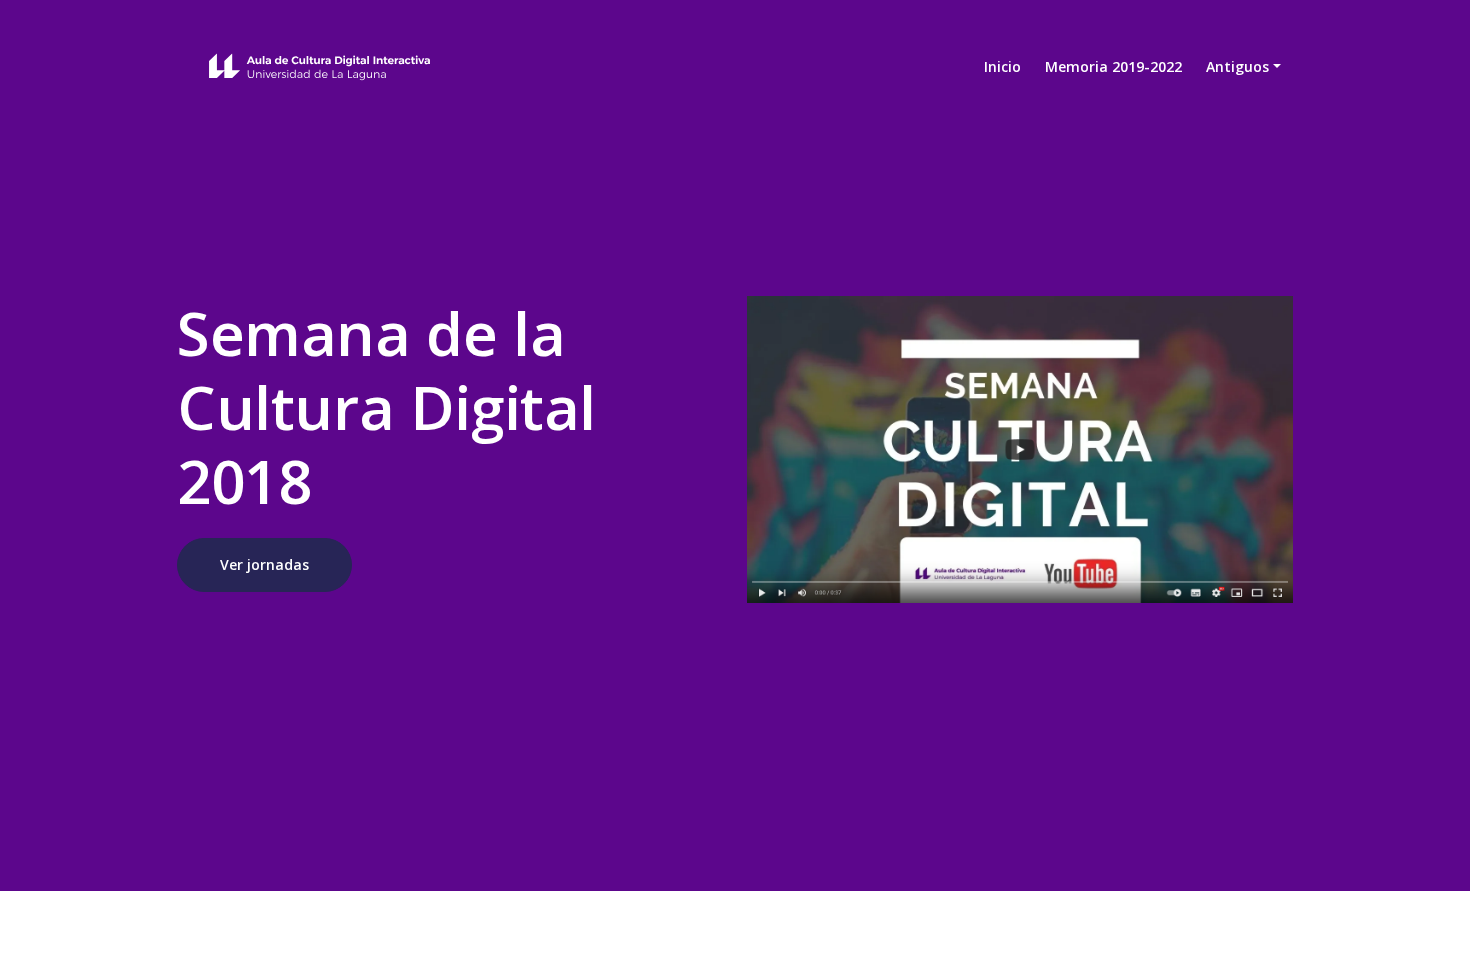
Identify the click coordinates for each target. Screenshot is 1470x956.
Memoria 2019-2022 (1113, 66)
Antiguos (1237, 66)
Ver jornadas (264, 564)
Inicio (1002, 66)
